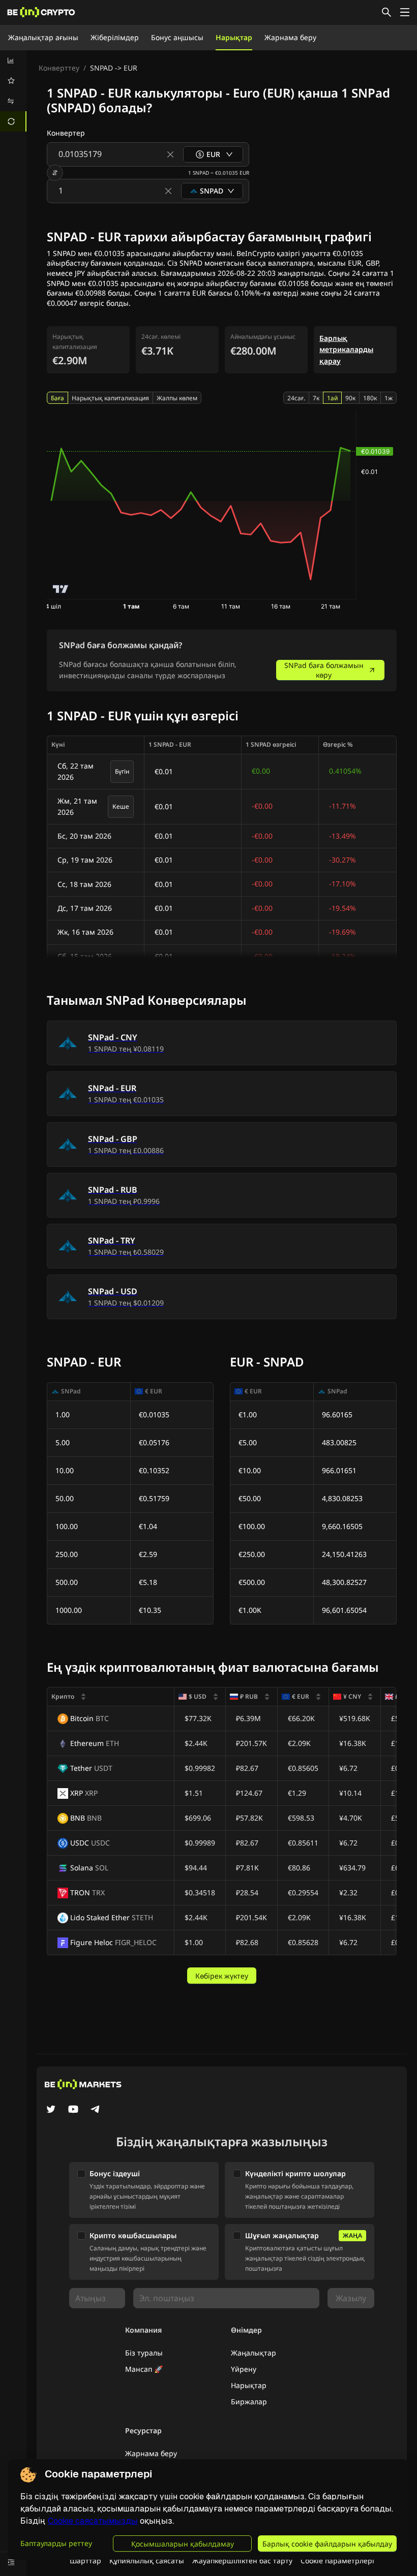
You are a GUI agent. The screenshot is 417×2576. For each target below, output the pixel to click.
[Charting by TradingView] (61, 589)
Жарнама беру (290, 37)
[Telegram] (96, 2110)
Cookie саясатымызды (93, 2521)
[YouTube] (73, 2110)
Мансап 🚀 (144, 2369)
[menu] (13, 91)
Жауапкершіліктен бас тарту (242, 2561)
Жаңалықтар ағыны (43, 37)
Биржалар (249, 2402)
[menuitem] (13, 60)
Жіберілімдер (115, 37)
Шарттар (85, 2561)
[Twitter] (51, 2110)
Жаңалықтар (254, 2353)
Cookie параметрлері (337, 2561)
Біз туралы (144, 2353)
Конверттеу (59, 68)
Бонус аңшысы (177, 37)
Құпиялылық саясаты (147, 2561)
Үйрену (244, 2369)
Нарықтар (234, 37)
